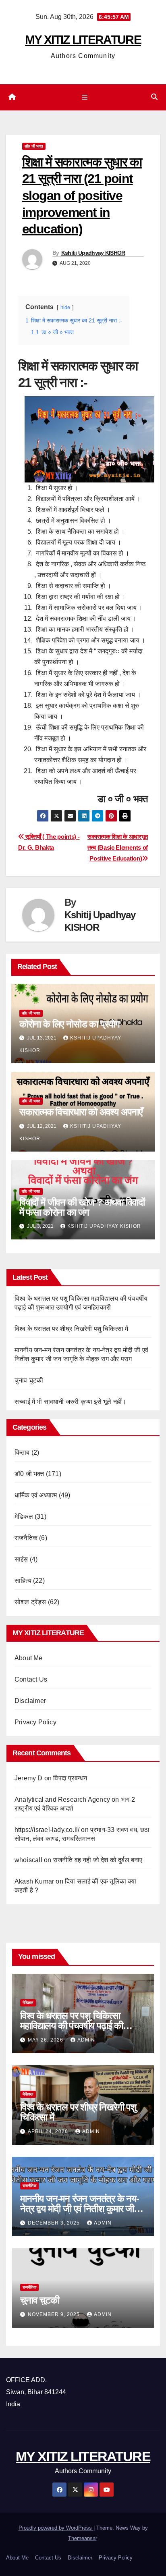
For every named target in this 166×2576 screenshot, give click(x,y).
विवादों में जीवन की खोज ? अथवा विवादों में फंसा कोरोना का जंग (82, 1207)
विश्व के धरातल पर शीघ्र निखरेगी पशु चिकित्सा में (71, 1329)
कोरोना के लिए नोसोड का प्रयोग (70, 1024)
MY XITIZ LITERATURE (83, 40)
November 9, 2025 (55, 2314)
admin (86, 2040)
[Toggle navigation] (84, 98)
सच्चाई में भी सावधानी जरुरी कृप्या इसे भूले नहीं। (70, 1402)
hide (65, 307)
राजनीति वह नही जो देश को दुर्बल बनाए (98, 1860)
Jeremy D (29, 1778)
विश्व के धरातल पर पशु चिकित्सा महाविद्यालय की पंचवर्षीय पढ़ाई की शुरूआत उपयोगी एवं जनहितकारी (72, 2026)
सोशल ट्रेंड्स (30, 1602)
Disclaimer (30, 1701)
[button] (154, 97)
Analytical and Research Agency (62, 1799)
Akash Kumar (34, 1881)
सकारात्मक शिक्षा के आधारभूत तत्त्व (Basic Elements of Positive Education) (118, 847)
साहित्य (23, 1581)
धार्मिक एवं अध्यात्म (36, 1495)
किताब (22, 1452)
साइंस (21, 1559)
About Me (29, 1658)
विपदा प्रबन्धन (70, 1778)
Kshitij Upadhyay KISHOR (93, 253)
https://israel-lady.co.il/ (47, 1830)
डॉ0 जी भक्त (34, 146)
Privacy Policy (35, 1722)
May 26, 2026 (46, 2040)
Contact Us (31, 1679)
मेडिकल (24, 1517)
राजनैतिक (26, 1538)
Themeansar (82, 2538)
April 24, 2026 (49, 2131)
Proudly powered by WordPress (56, 2528)
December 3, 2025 (55, 2223)
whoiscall (28, 1860)
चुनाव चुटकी (29, 1380)
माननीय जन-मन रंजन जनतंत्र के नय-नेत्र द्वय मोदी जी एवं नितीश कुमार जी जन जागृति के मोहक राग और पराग (80, 2209)
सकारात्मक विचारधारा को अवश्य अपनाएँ (81, 1112)
